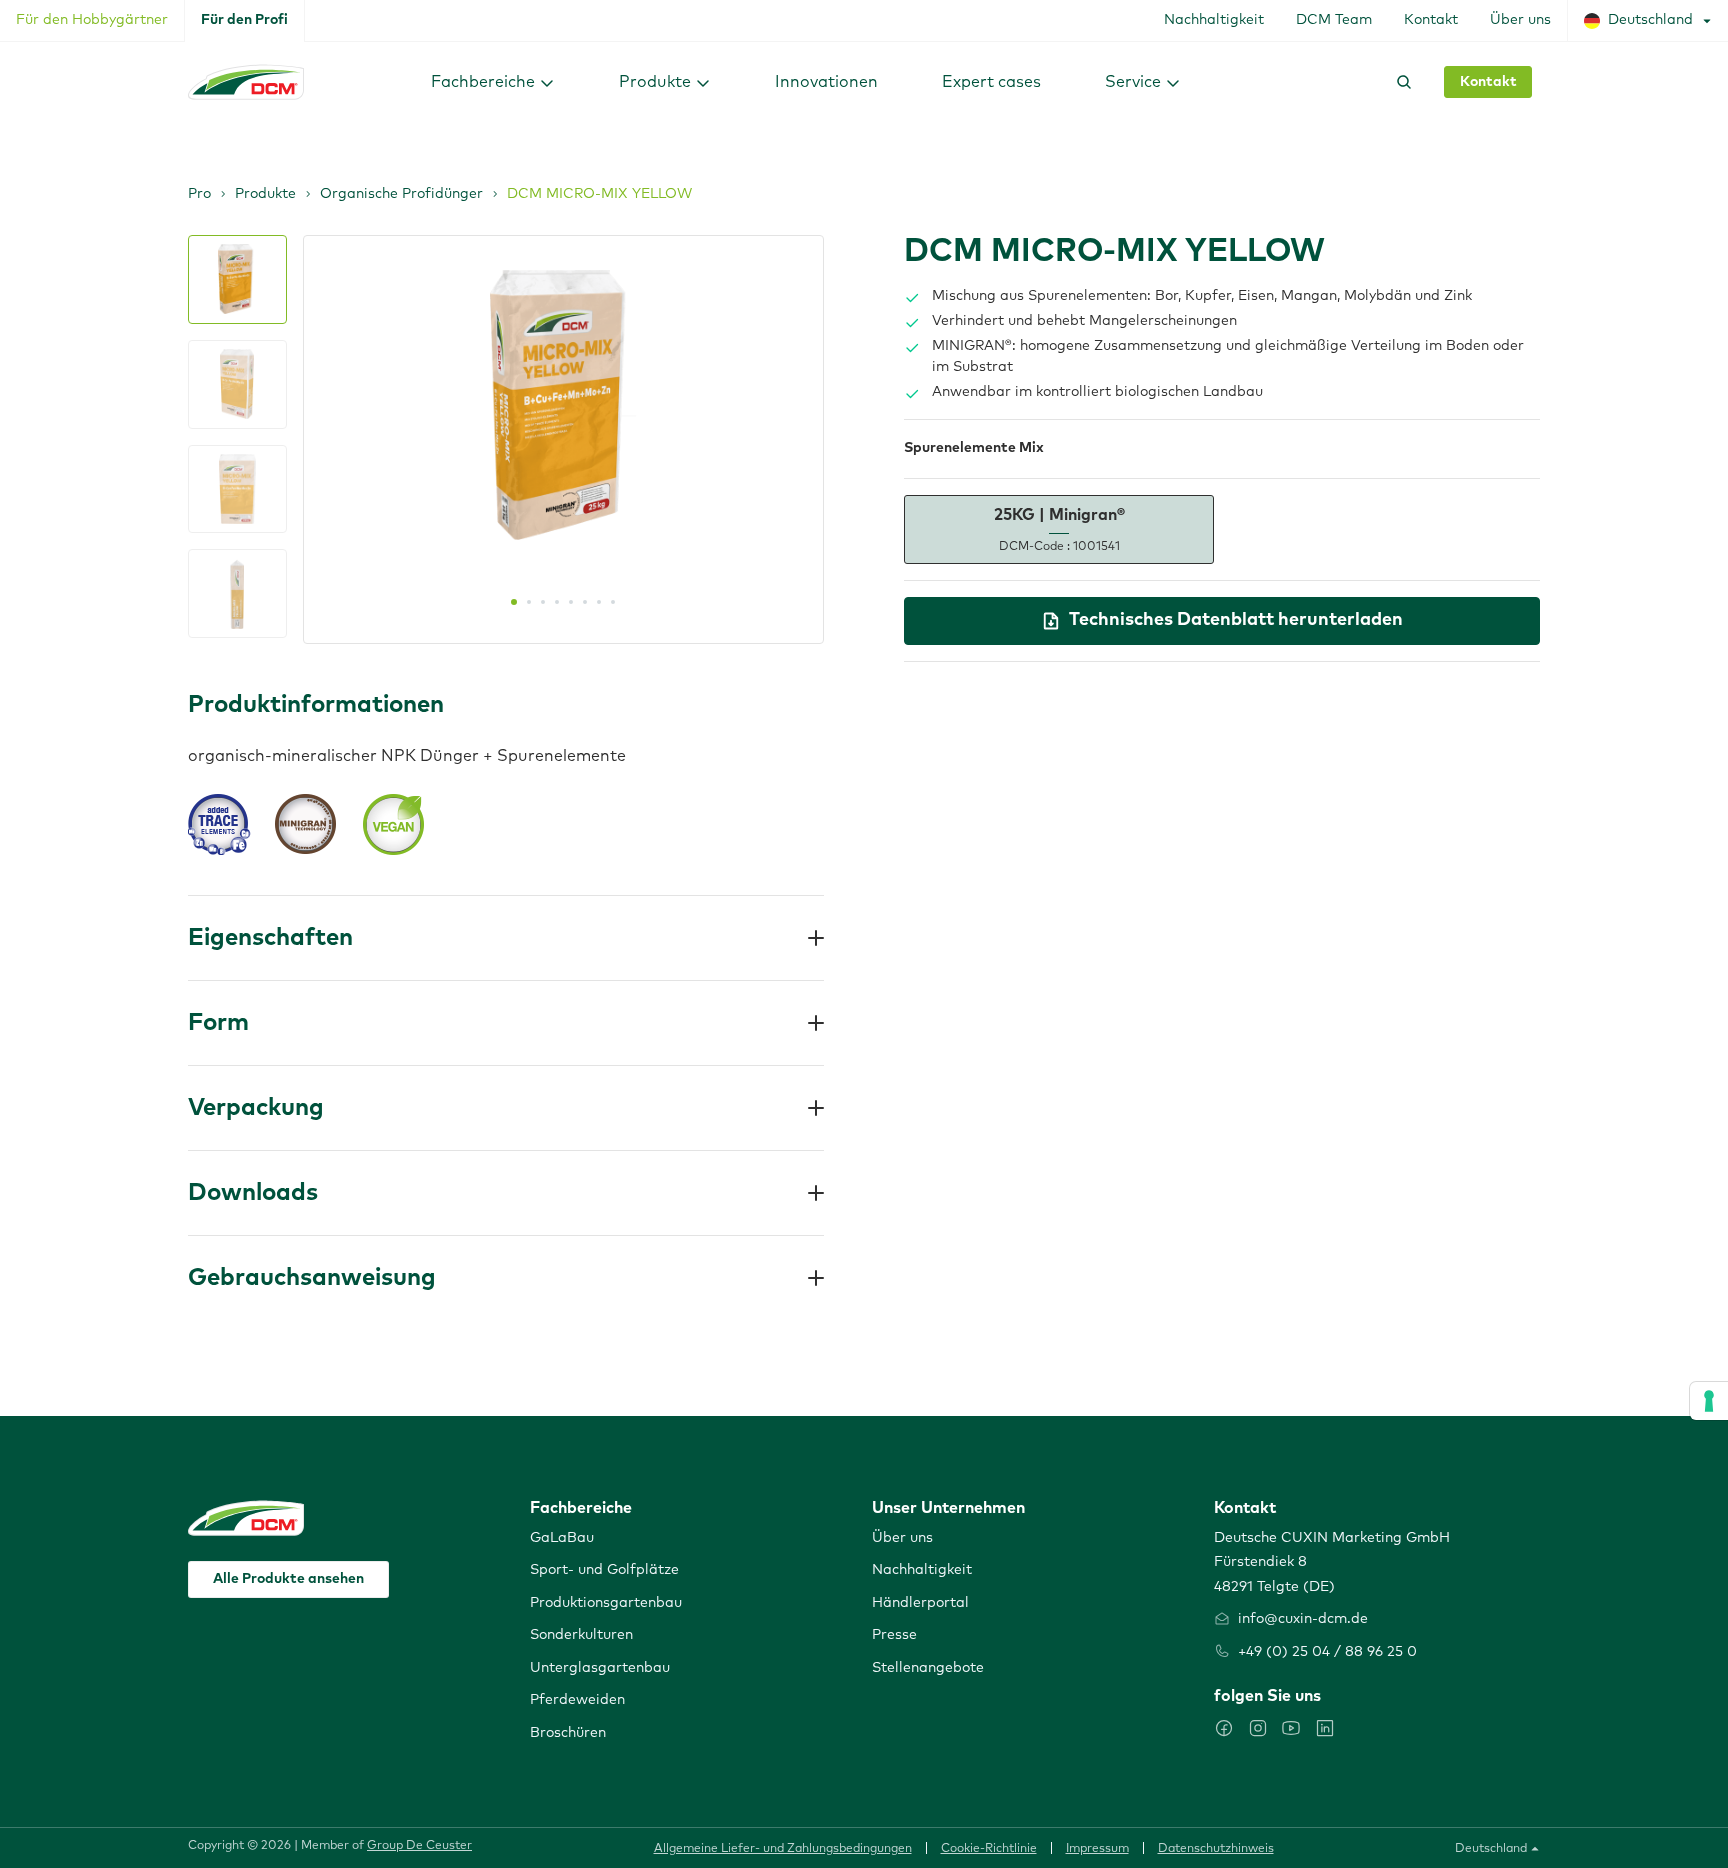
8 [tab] (613, 602)
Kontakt (1488, 82)
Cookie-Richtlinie (989, 1849)
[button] (493, 81)
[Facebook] (1224, 1728)
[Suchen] (1400, 82)
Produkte (265, 194)
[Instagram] (1258, 1728)
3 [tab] (543, 602)
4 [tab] (557, 602)
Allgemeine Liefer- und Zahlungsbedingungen (783, 1849)
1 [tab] (514, 602)
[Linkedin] (1325, 1728)
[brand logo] (246, 82)
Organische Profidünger (401, 194)
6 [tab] (585, 602)
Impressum (1097, 1849)
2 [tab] (529, 602)
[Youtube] (1291, 1728)
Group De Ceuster (419, 1846)
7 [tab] (599, 602)
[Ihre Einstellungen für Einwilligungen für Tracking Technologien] (1709, 1401)
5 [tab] (571, 602)
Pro (199, 194)
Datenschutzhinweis (1216, 1849)
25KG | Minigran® (1059, 529)
